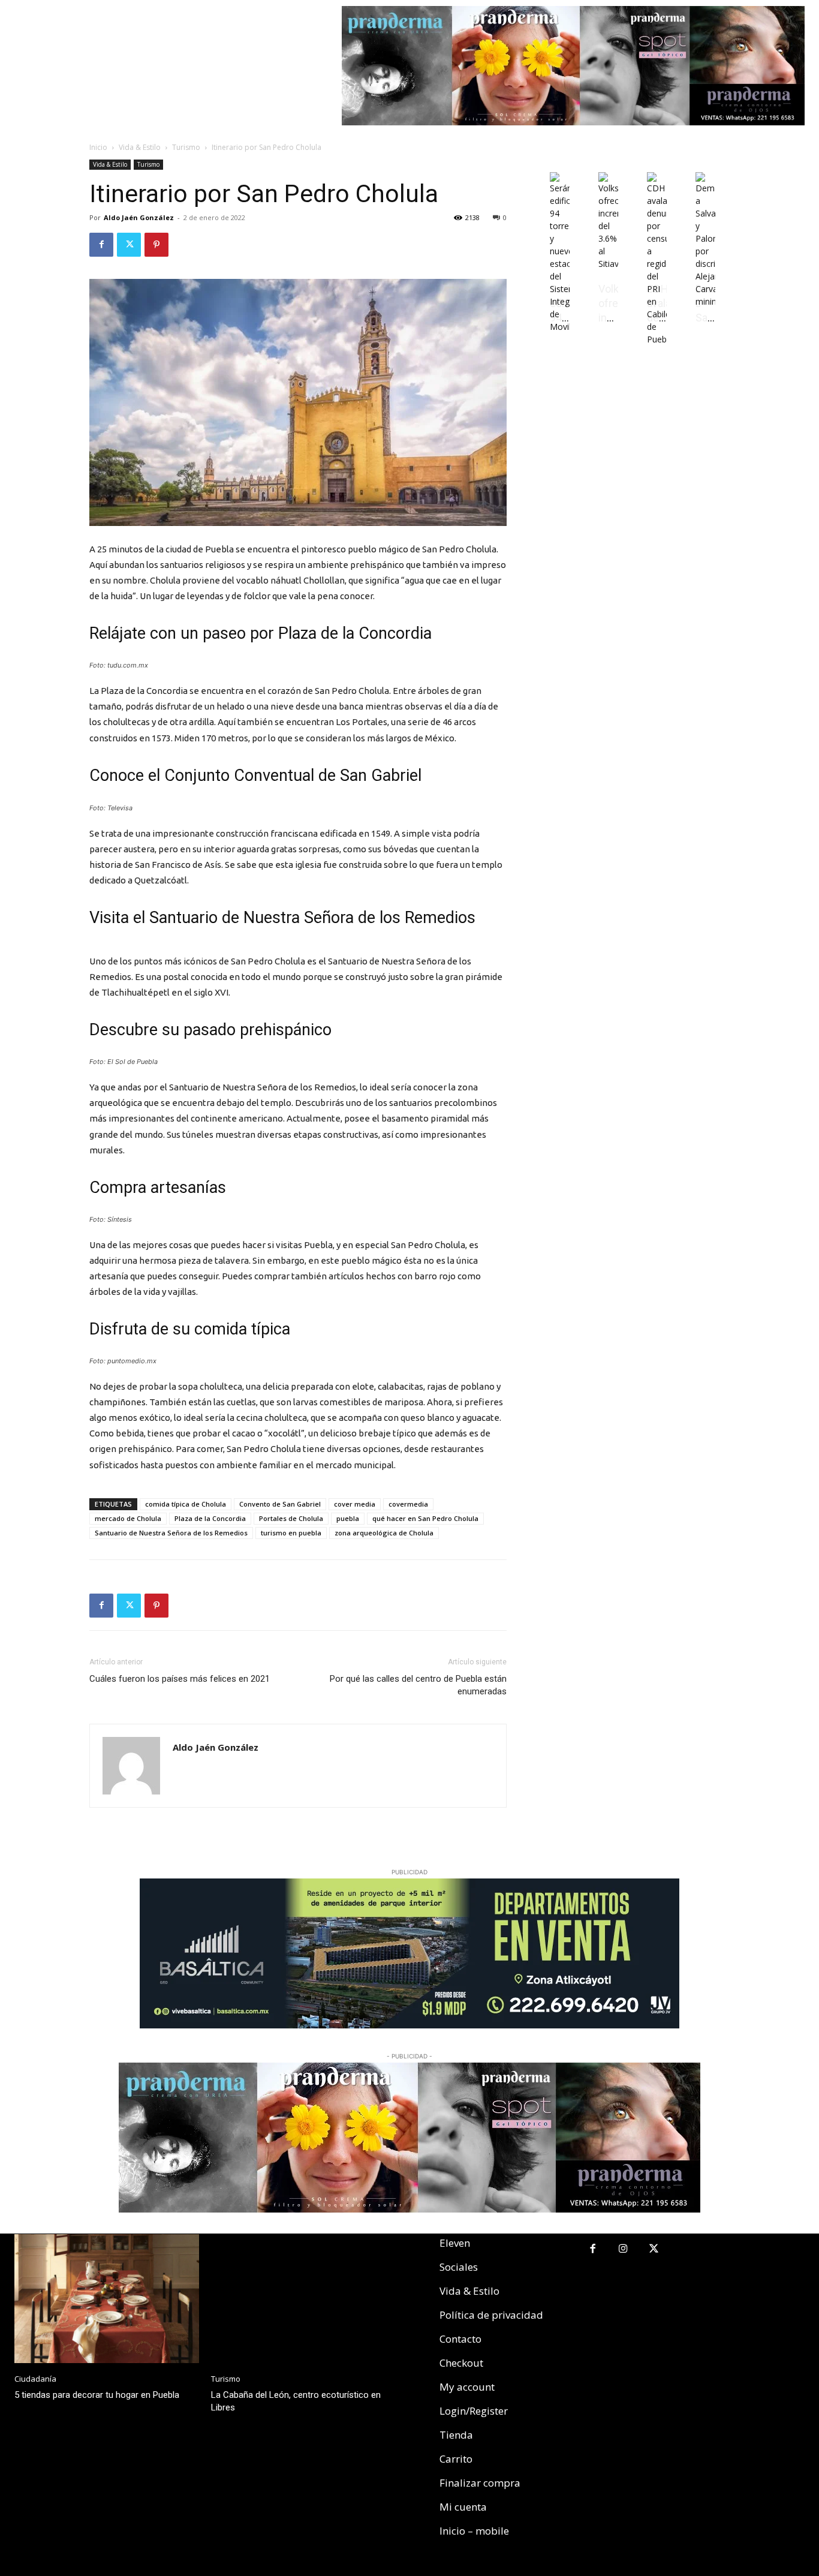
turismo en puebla (291, 1533)
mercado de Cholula (128, 1518)
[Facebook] (101, 245)
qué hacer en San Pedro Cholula (425, 1518)
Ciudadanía (35, 2379)
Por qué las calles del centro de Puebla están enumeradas (418, 1685)
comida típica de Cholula (186, 1504)
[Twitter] (129, 245)
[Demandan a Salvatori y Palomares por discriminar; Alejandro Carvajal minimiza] (705, 301)
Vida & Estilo (140, 147)
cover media (355, 1504)
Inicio (98, 147)
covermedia (408, 1504)
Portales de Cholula (291, 1518)
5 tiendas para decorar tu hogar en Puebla (97, 2395)
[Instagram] (623, 2249)
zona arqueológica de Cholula (384, 1533)
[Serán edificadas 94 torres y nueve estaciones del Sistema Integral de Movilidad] (560, 327)
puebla (348, 1518)
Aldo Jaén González (139, 217)
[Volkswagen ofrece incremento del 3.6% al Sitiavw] (608, 264)
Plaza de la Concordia (210, 1518)
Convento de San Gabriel (280, 1504)
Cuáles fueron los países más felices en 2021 (180, 1679)
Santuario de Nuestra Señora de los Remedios (171, 1533)
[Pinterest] (156, 245)
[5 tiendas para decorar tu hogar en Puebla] (107, 2299)
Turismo (186, 147)
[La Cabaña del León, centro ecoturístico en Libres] (303, 2299)
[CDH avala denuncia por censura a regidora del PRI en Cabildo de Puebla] (657, 339)
